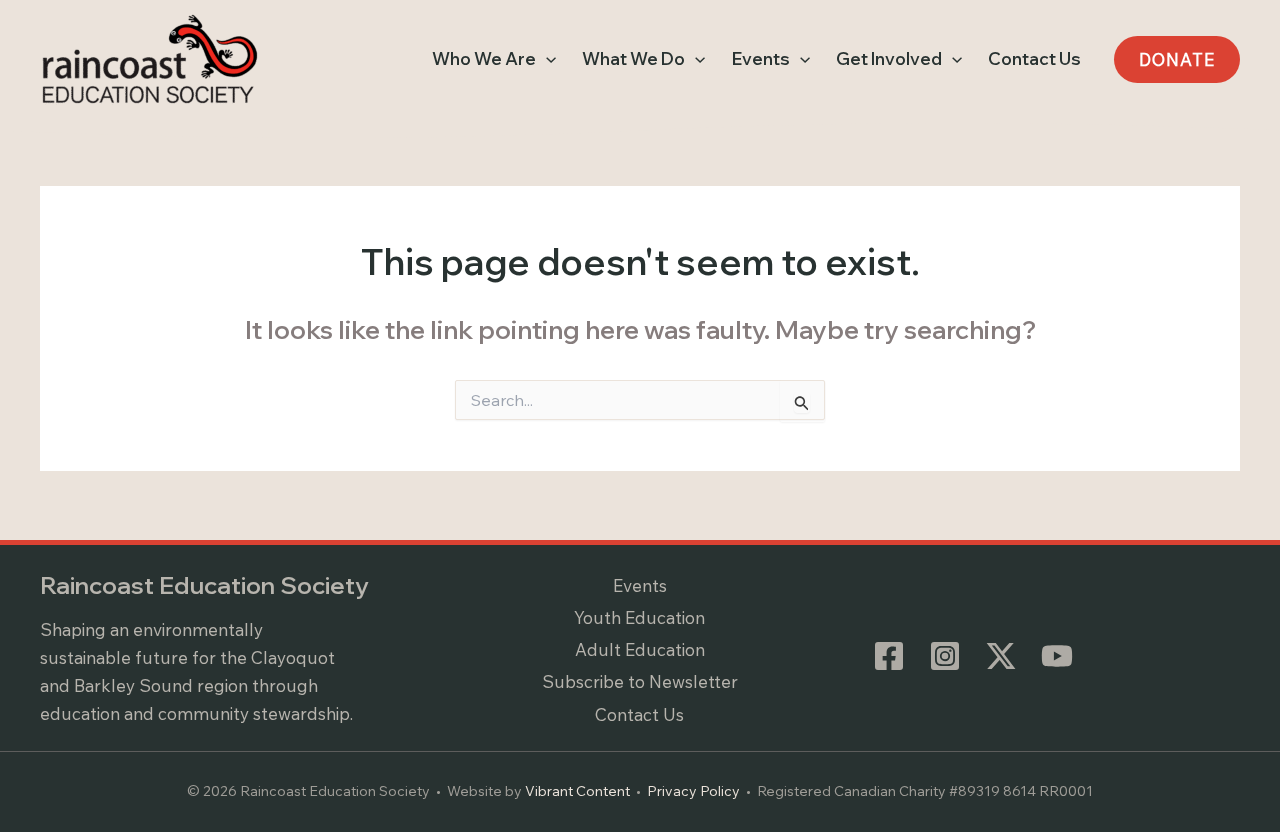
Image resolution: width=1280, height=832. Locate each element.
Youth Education (639, 617)
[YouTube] (1057, 656)
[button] (546, 59)
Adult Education (640, 649)
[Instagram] (945, 656)
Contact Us (639, 714)
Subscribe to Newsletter (640, 681)
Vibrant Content (577, 791)
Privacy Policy (693, 791)
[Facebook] (889, 656)
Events (640, 585)
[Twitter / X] (1001, 656)
